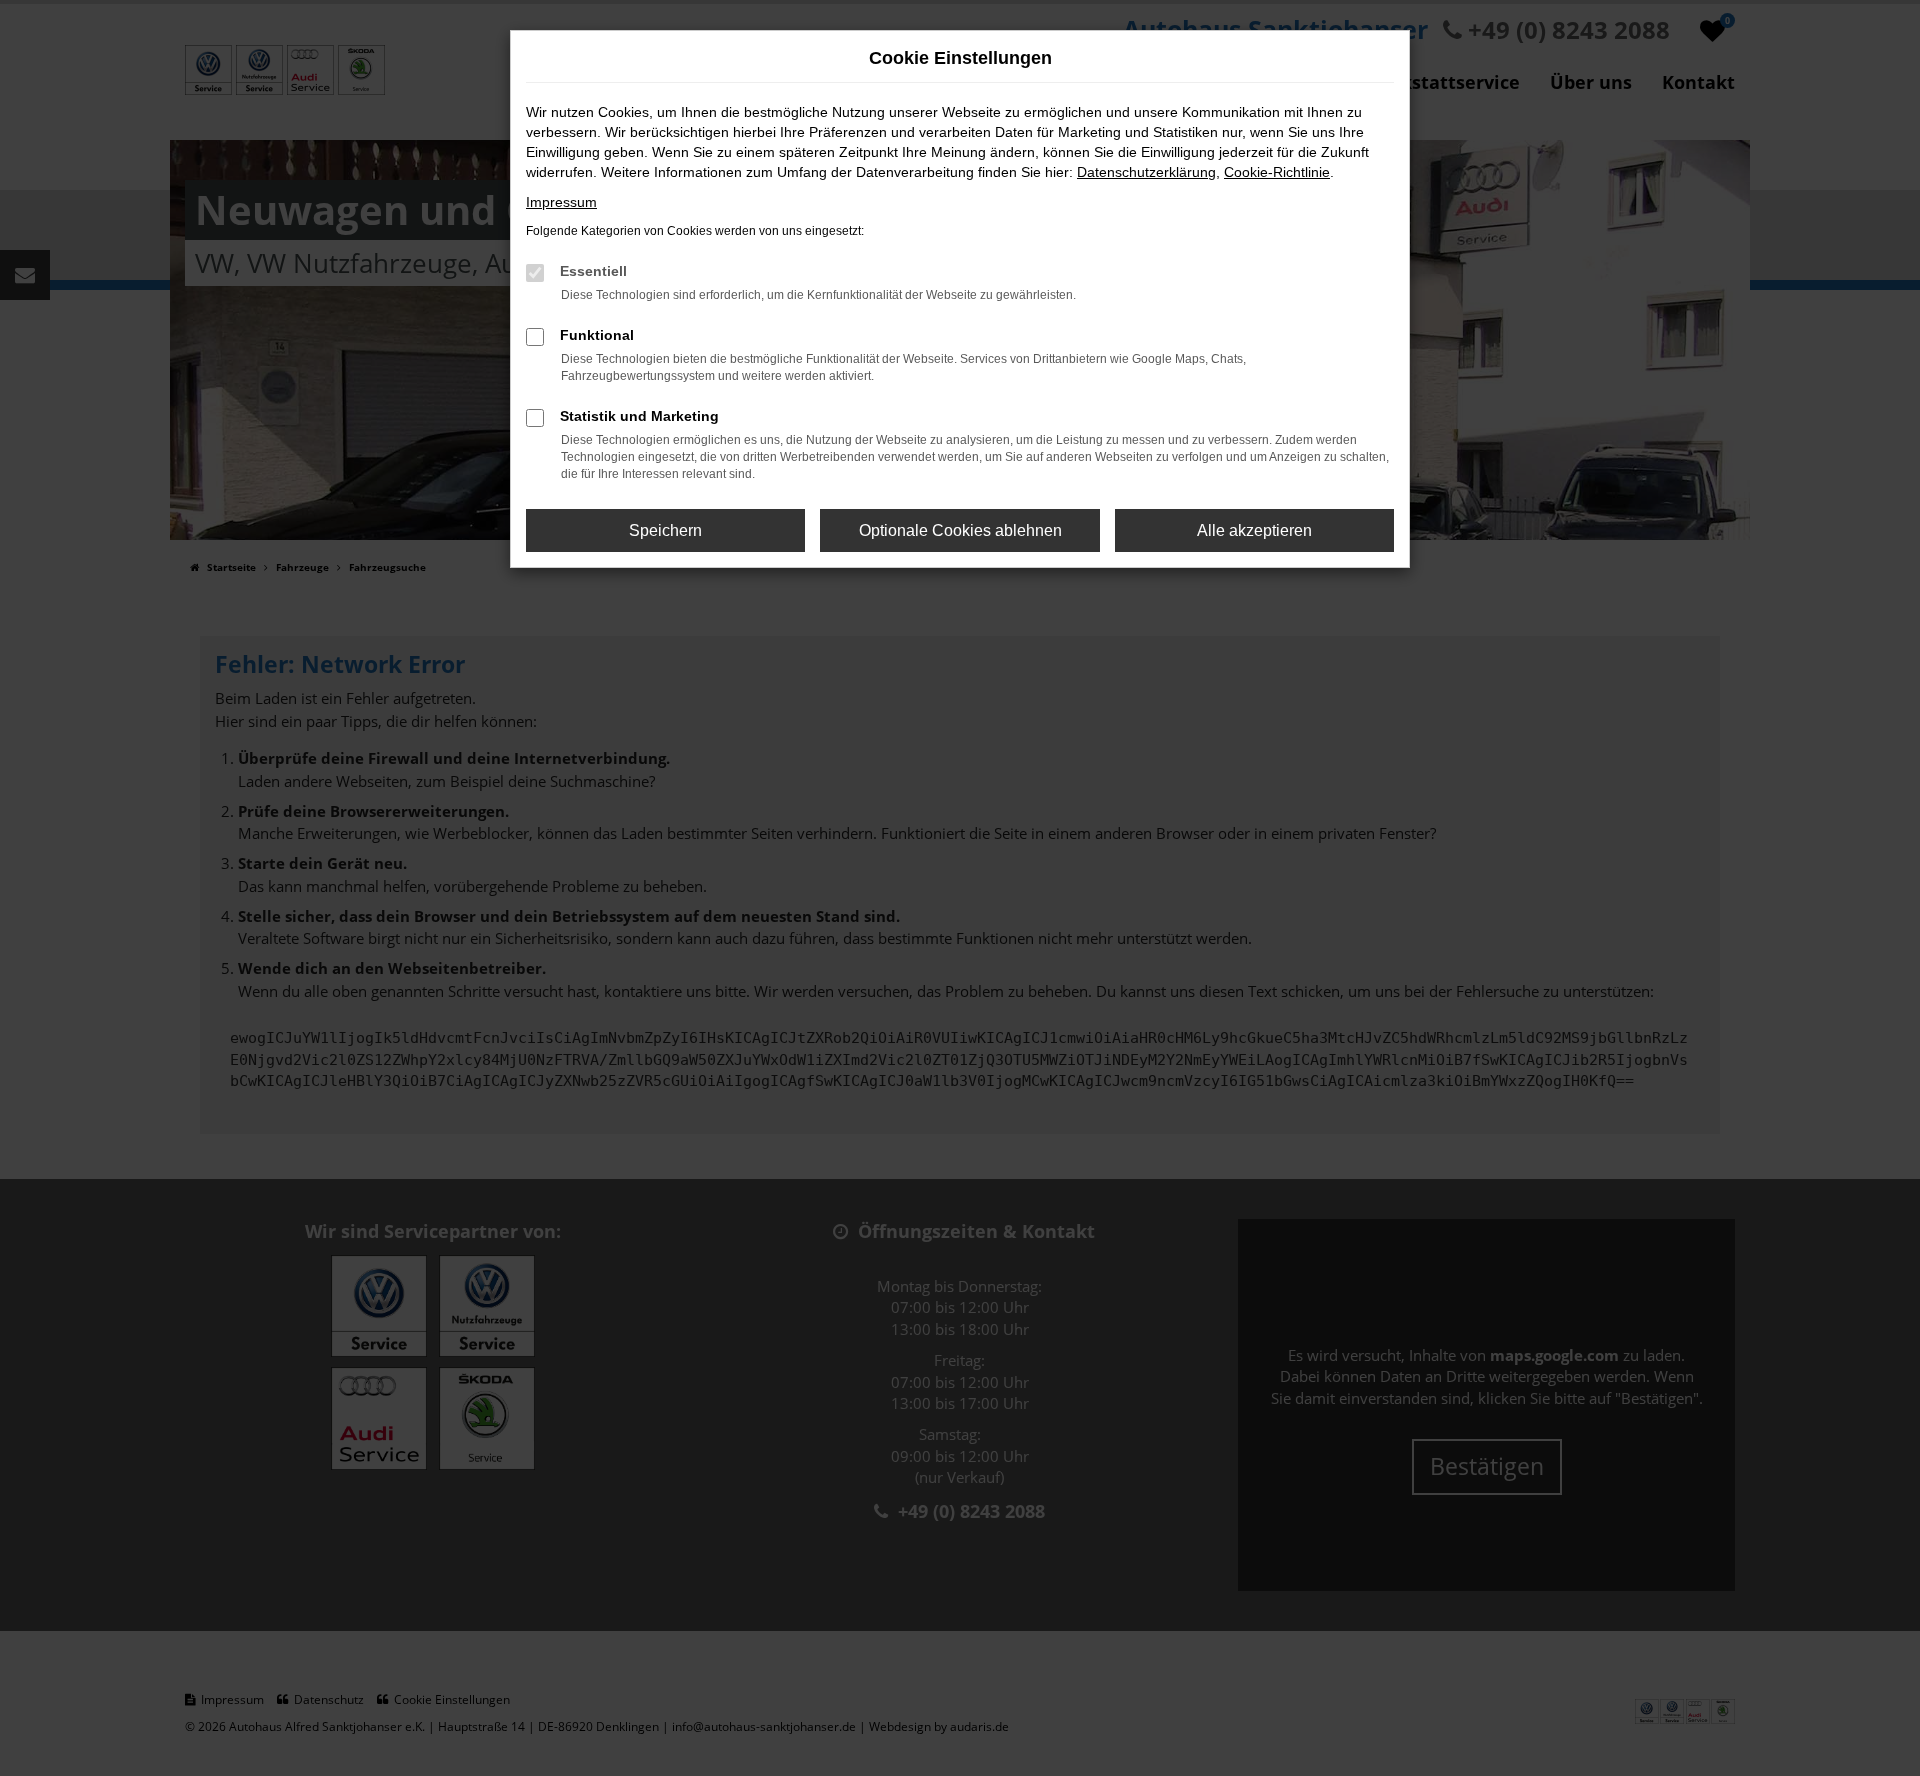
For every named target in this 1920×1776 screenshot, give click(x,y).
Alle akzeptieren (1254, 530)
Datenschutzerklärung (1146, 172)
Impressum (561, 202)
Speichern (665, 530)
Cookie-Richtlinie (1277, 172)
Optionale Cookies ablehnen (960, 530)
